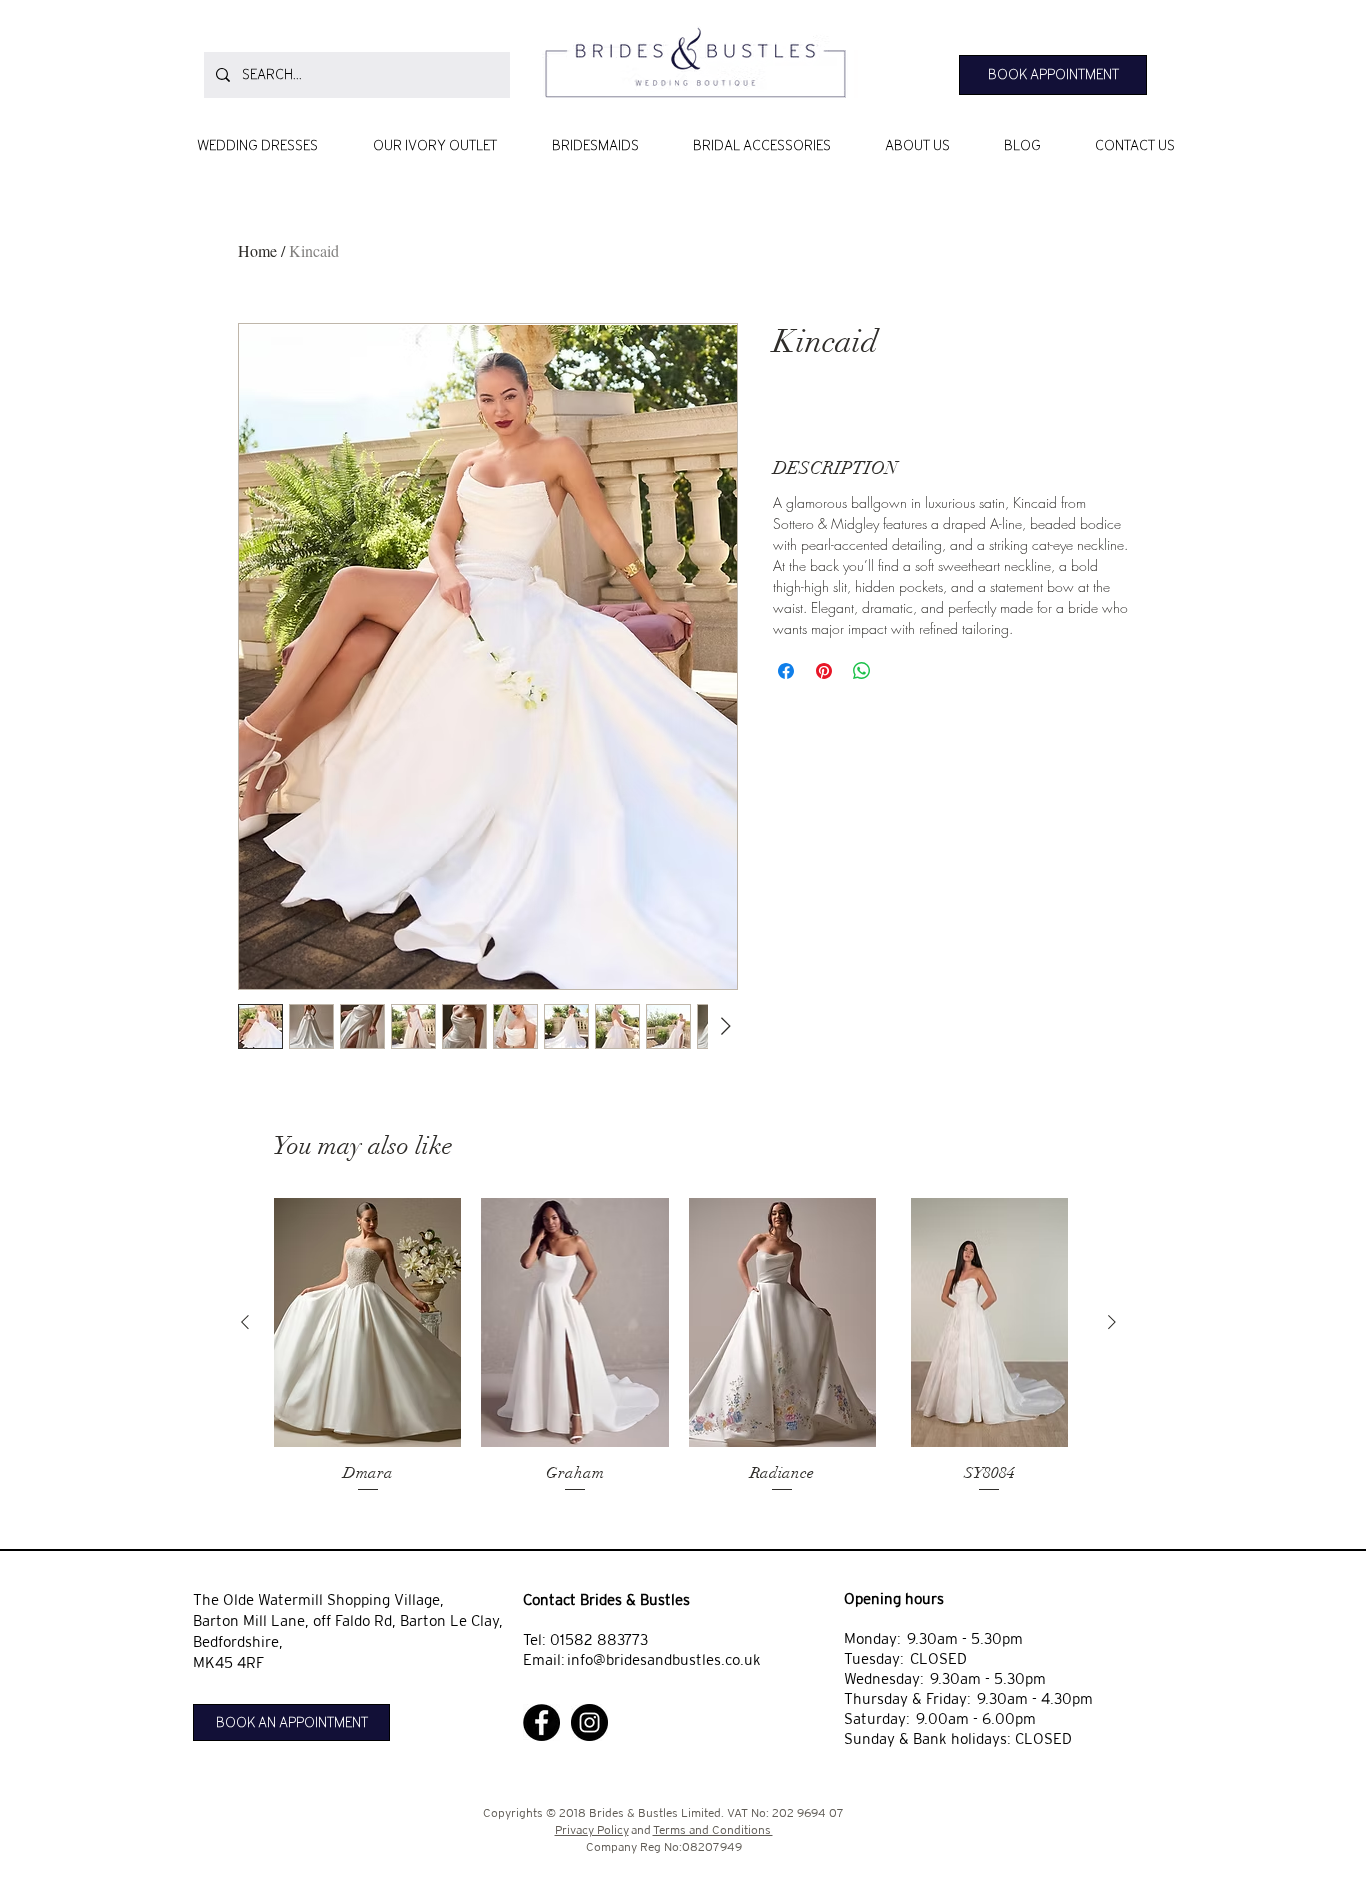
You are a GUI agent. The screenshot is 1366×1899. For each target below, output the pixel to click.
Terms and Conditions (713, 1830)
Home (257, 250)
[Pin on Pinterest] (824, 671)
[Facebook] (541, 1722)
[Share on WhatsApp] (862, 671)
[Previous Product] (245, 1322)
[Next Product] (1112, 1322)
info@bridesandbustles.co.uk (664, 1659)
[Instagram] (589, 1722)
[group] (678, 1347)
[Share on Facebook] (786, 671)
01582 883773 (599, 1639)
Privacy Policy (592, 1830)
